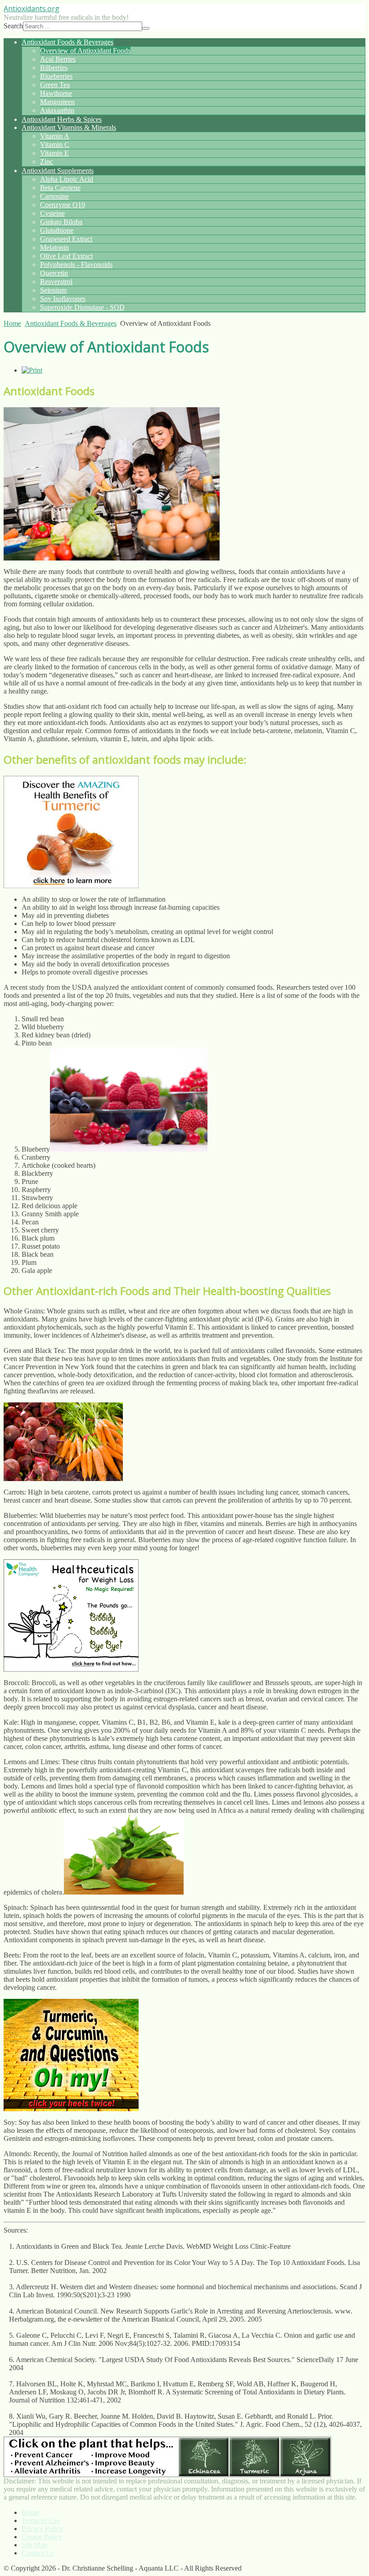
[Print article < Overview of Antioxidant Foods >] (32, 370)
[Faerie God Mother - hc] (71, 1669)
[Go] (146, 28)
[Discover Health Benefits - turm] (71, 886)
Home (12, 323)
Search (13, 26)
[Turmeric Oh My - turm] (71, 2109)
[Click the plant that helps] (167, 2475)
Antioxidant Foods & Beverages (71, 323)
